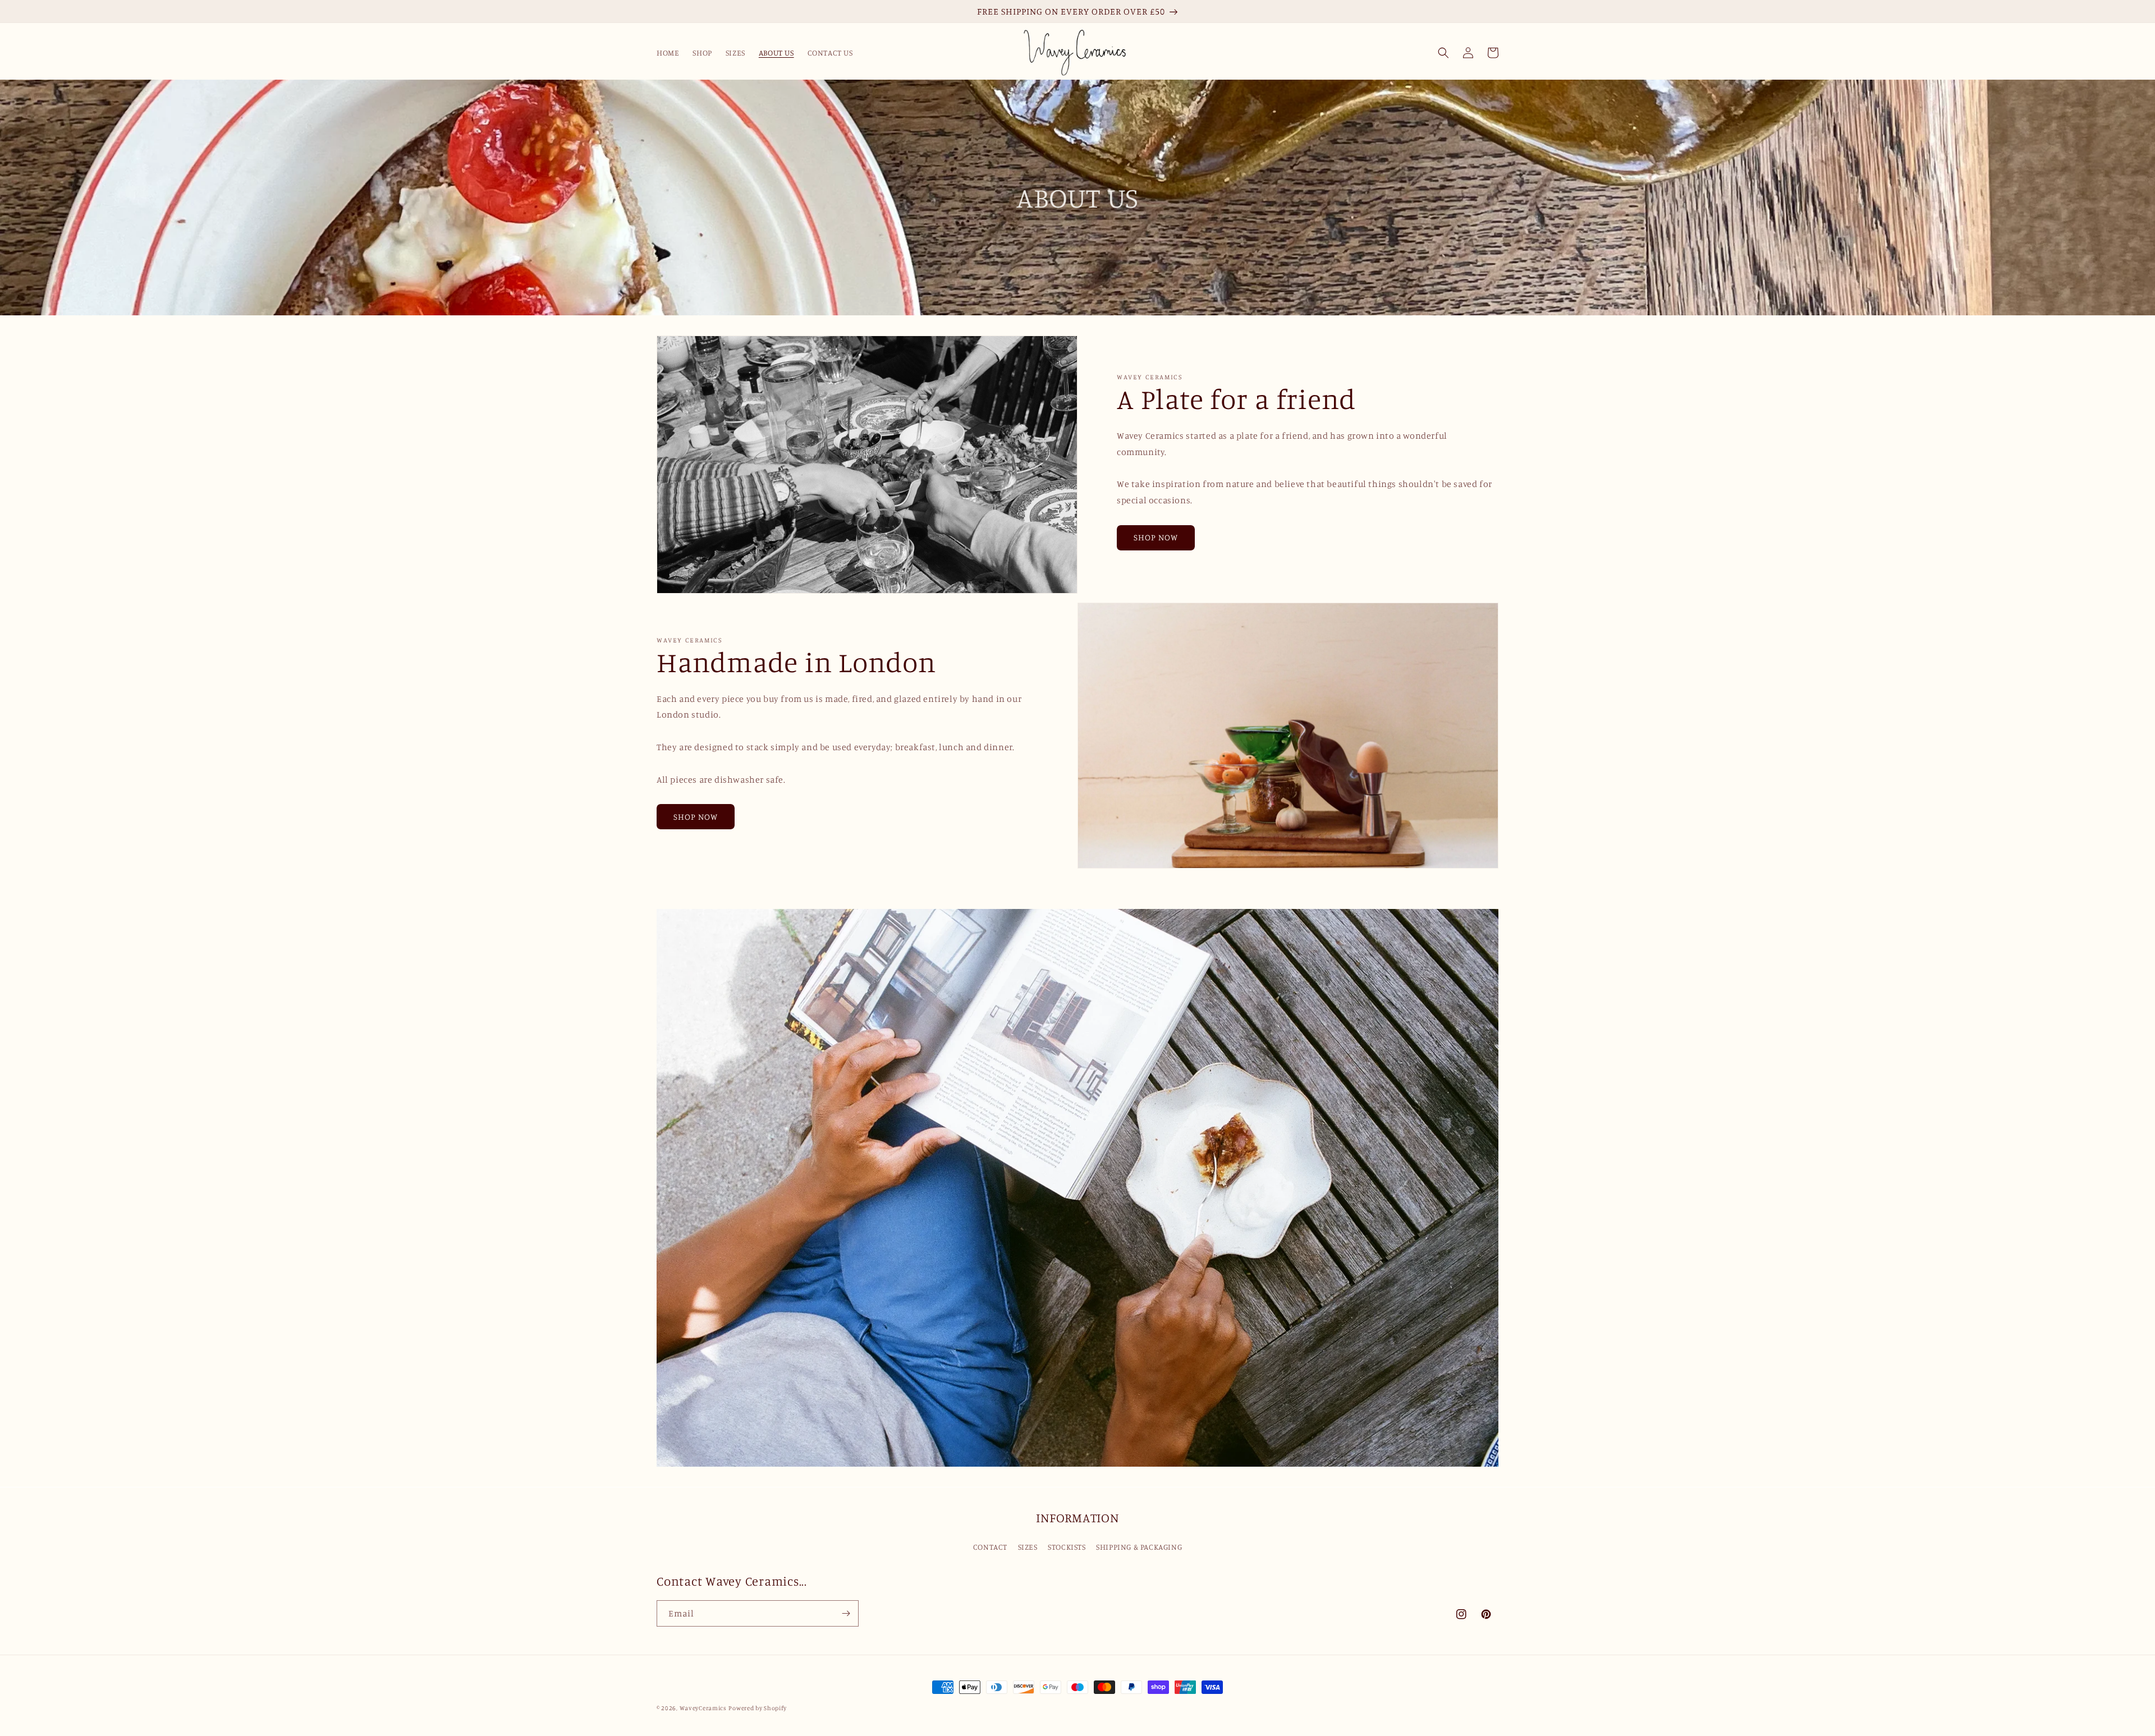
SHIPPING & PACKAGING (1139, 1547)
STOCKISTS (1067, 1547)
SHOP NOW (1156, 537)
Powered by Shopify (758, 1708)
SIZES (1028, 1547)
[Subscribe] (846, 1613)
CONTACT (990, 1547)
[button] (1443, 53)
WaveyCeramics (703, 1708)
